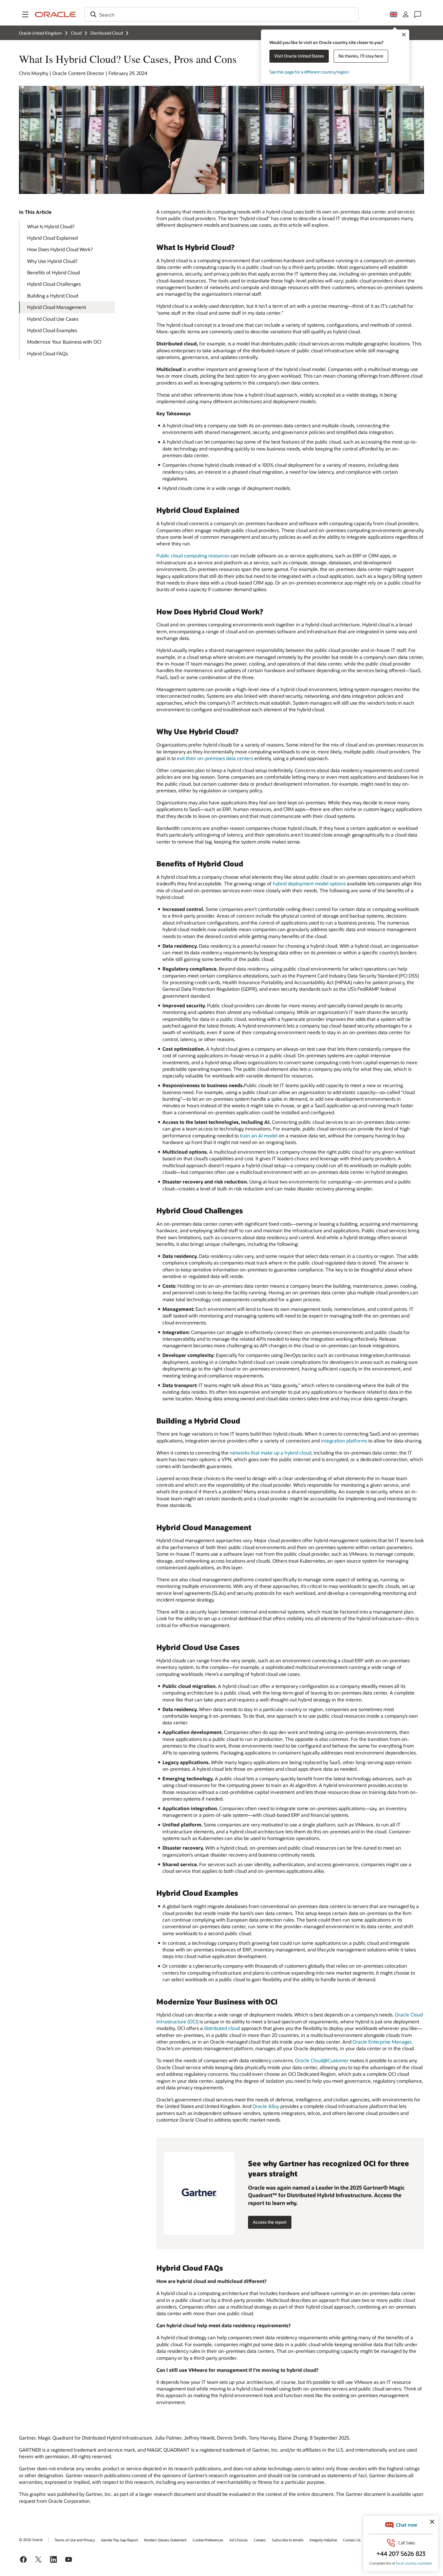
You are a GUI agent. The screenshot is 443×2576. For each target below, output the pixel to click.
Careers (260, 2540)
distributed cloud (222, 2028)
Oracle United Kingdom (41, 33)
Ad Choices (239, 2540)
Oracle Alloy (266, 2106)
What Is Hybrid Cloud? (51, 226)
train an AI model (259, 1135)
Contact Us (352, 2540)
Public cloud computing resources (193, 555)
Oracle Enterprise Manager (382, 2042)
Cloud (76, 33)
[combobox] (222, 14)
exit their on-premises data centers (215, 758)
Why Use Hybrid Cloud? (52, 261)
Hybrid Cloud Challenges (54, 284)
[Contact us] (418, 14)
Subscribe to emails (288, 2540)
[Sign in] (406, 14)
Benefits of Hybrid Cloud (53, 272)
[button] (25, 14)
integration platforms (344, 1441)
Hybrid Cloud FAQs (47, 353)
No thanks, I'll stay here (361, 56)
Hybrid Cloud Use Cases (53, 319)
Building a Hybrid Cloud (53, 296)
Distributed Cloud (107, 33)
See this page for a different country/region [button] (309, 72)
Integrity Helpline (323, 2540)
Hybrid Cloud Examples (52, 330)
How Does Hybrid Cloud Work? (60, 249)
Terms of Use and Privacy (75, 2540)
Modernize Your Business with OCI (64, 342)
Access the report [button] (270, 2222)
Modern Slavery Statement (165, 2540)
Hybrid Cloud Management (57, 307)
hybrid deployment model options (309, 883)
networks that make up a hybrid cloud (270, 1453)
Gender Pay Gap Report (119, 2540)
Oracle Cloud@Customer (322, 2060)
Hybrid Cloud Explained (52, 238)
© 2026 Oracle (31, 2540)
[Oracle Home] (55, 14)
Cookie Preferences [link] (208, 2540)
